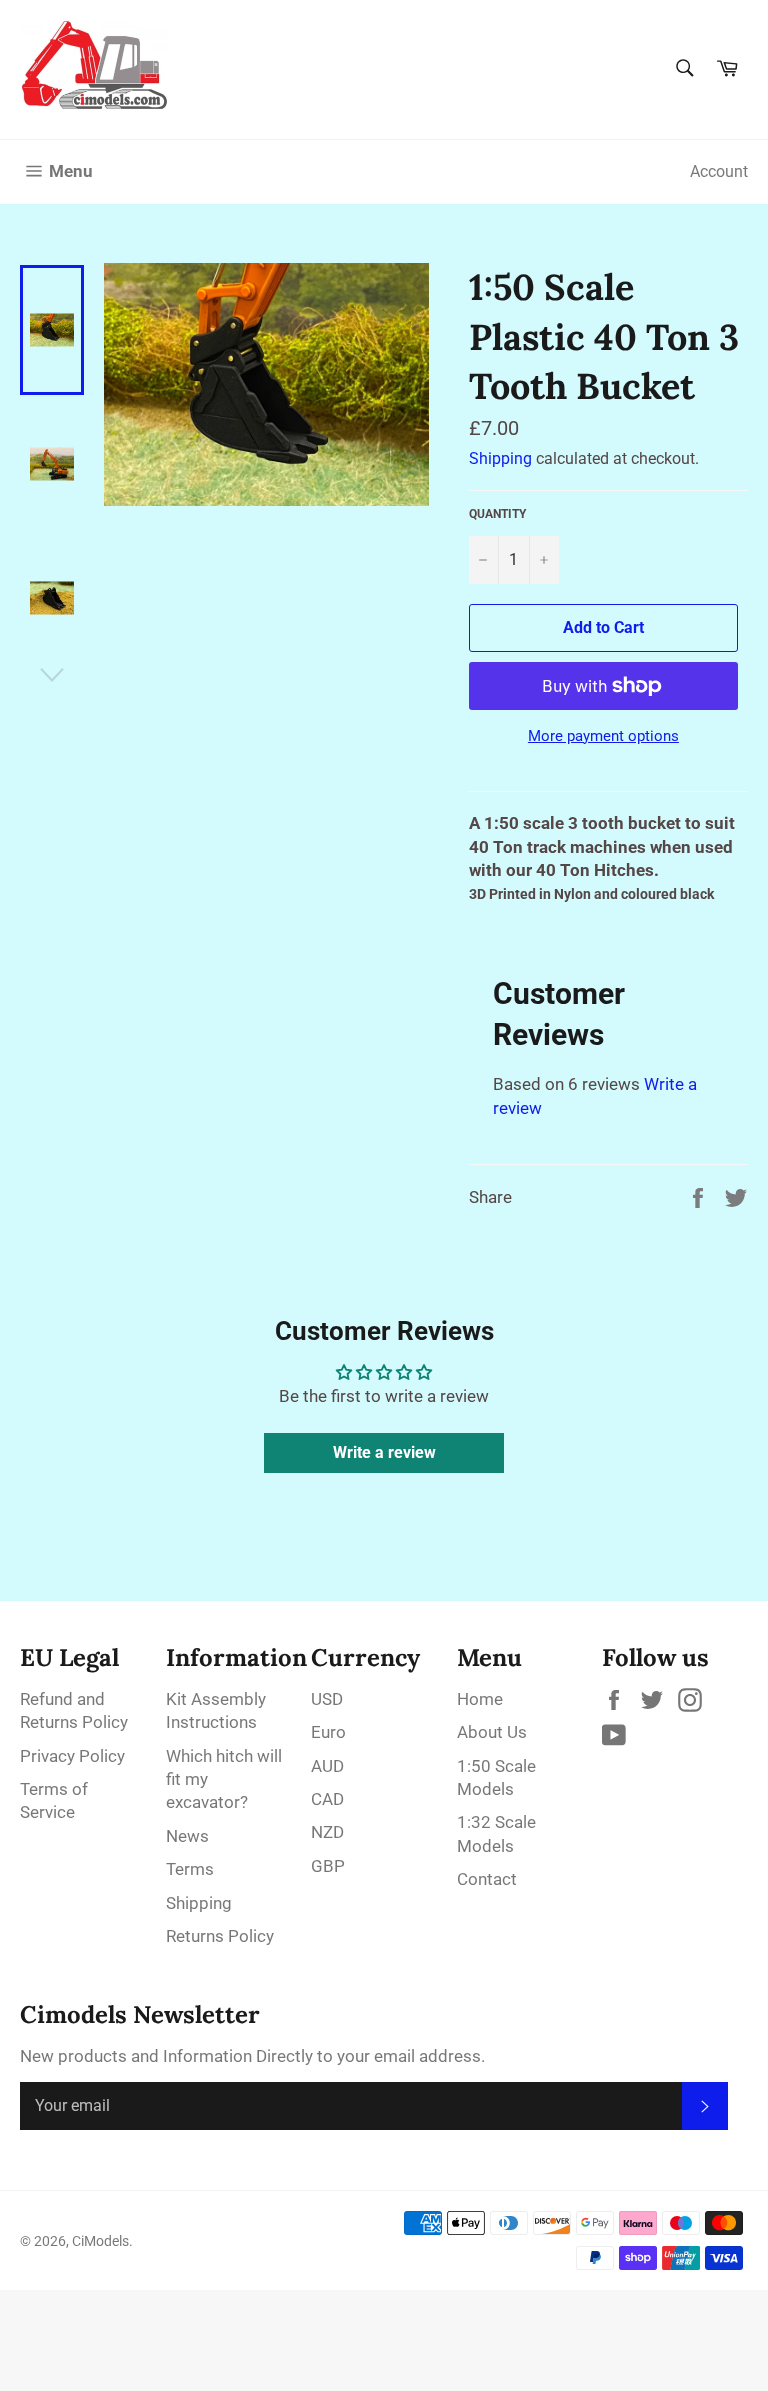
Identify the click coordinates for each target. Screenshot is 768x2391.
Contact (487, 1879)
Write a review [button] (384, 1452)
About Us (492, 1732)
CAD (327, 1799)
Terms (190, 1869)
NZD (327, 1832)
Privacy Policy (72, 1756)
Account (719, 171)
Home (480, 1699)
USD (327, 1699)
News (187, 1836)
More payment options (603, 736)
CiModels (100, 2241)
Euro (328, 1732)
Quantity (497, 514)
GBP (328, 1866)
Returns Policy (220, 1936)
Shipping (500, 458)
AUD (327, 1766)
